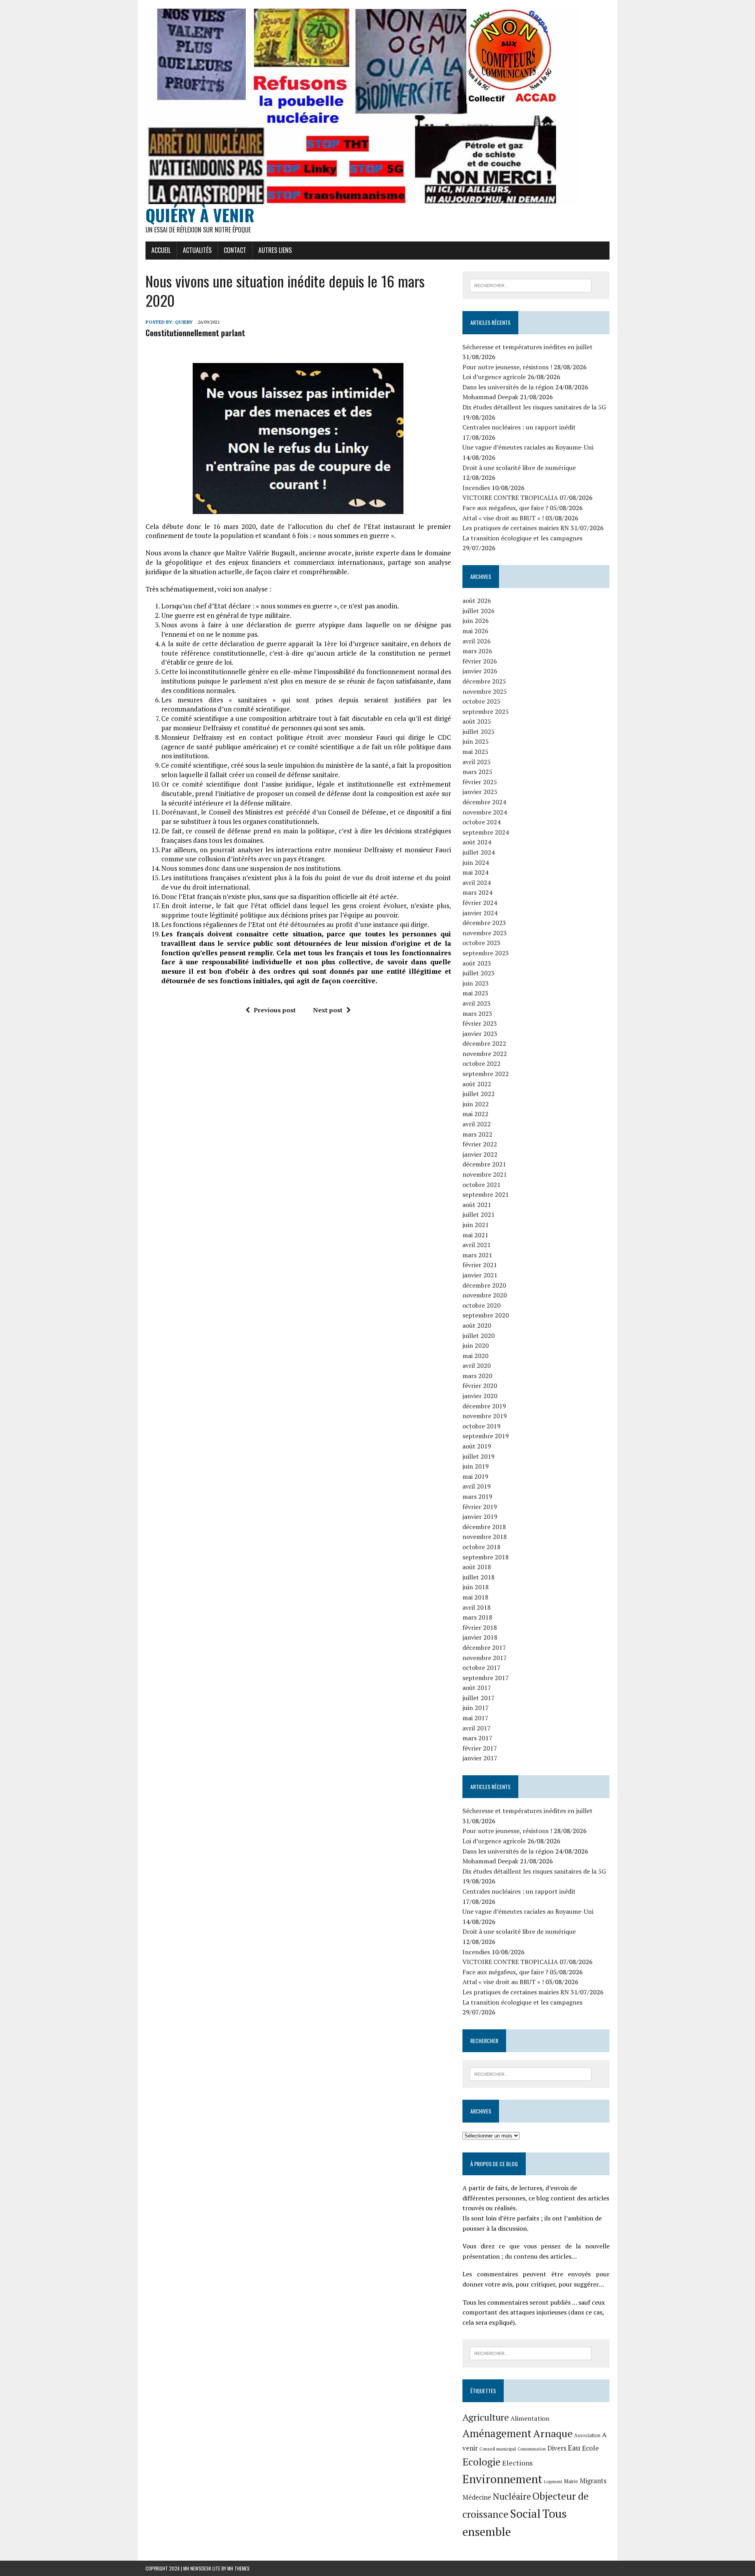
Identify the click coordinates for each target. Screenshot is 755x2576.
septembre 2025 (486, 711)
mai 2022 (475, 1114)
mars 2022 (477, 1134)
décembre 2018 (484, 1527)
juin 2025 (476, 741)
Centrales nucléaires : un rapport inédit (519, 427)
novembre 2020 (485, 1295)
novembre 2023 (485, 933)
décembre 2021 (484, 1164)
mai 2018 (475, 1597)
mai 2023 (475, 993)
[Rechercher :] (531, 285)
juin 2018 (476, 1587)
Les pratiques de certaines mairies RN (516, 528)
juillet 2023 (479, 973)
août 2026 (477, 601)
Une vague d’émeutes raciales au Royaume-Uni (528, 447)
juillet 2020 (479, 1336)
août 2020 (477, 1325)
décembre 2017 (484, 1647)
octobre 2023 (482, 943)
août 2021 (477, 1205)
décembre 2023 (484, 923)
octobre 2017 (482, 1668)
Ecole (590, 2448)
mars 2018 (477, 1617)
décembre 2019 (484, 1406)
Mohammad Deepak (490, 397)
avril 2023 (477, 1003)
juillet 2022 (479, 1094)
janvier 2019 (480, 1516)
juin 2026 (476, 621)
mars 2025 (477, 772)
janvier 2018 (480, 1637)
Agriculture (486, 2417)
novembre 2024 (485, 812)
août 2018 (477, 1567)
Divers (557, 2448)
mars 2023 (477, 1013)
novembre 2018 (485, 1537)
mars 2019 (477, 1496)
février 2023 (480, 1023)
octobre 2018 (482, 1547)
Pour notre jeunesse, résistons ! (507, 367)
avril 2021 (477, 1245)
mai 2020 (475, 1356)
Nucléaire (512, 2496)
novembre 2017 (485, 1658)
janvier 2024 (480, 913)
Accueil (161, 250)
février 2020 (480, 1386)
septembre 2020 (486, 1315)
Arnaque (553, 2433)
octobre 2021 (482, 1185)
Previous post (275, 1010)
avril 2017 (477, 1728)
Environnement (502, 2479)
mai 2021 (475, 1235)
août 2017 (477, 1688)
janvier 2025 (480, 792)
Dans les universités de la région (508, 387)
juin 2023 (476, 983)
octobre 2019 (482, 1426)
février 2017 (480, 1748)
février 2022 (480, 1144)
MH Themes (238, 2568)
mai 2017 (475, 1718)
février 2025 (480, 782)
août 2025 (477, 721)
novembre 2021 (485, 1174)
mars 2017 (477, 1738)
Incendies (476, 488)
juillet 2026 (479, 611)
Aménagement (497, 2433)
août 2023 (477, 963)
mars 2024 (477, 892)
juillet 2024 (479, 852)
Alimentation (530, 2418)
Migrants (593, 2481)
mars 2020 (477, 1376)
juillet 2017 (479, 1698)
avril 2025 (477, 762)
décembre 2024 (484, 802)
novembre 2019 (485, 1416)
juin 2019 (476, 1466)
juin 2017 (476, 1708)
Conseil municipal (498, 2449)
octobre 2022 (482, 1063)
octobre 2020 (482, 1305)
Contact (235, 250)
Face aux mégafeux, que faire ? (505, 508)
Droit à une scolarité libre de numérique (519, 468)
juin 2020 (476, 1345)
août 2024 (477, 842)
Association (587, 2435)
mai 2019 (475, 1476)
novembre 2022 (485, 1054)
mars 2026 (477, 651)
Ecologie (482, 2462)
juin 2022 (476, 1104)
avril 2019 (477, 1486)
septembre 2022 (486, 1074)
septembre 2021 (486, 1194)
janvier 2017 (480, 1758)
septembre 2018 (486, 1557)
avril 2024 (477, 883)
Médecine (477, 2497)
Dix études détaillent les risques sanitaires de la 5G (534, 407)
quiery (184, 322)
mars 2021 (477, 1255)
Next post (328, 1010)
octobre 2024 (482, 822)
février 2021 (480, 1265)
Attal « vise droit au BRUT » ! (503, 518)
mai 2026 (475, 631)
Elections (517, 2463)
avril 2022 (477, 1124)
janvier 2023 (480, 1034)
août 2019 (477, 1446)
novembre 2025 (485, 691)
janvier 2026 (480, 671)
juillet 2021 (479, 1214)
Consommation (532, 2449)
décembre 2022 (484, 1043)
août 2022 (477, 1084)
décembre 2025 (484, 681)
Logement (553, 2482)
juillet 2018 (479, 1577)
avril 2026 (477, 641)
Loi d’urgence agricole (494, 377)
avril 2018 (477, 1607)
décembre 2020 (484, 1285)
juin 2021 (476, 1225)
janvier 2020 (480, 1396)
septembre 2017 (486, 1678)
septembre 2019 (486, 1436)
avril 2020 (477, 1365)
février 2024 (480, 903)
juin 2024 (476, 862)
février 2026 (480, 661)
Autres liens (275, 250)
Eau (574, 2448)
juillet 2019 (479, 1456)
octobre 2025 (482, 701)
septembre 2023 (486, 953)
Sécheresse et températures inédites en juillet (528, 347)
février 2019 (480, 1507)
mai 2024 (475, 872)
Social (525, 2513)
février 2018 (480, 1627)
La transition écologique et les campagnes (522, 538)
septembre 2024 (486, 832)
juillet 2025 (479, 732)
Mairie (571, 2481)
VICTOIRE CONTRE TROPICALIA (510, 498)
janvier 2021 (480, 1275)
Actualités (197, 250)
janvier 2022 (480, 1154)
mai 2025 (475, 752)
